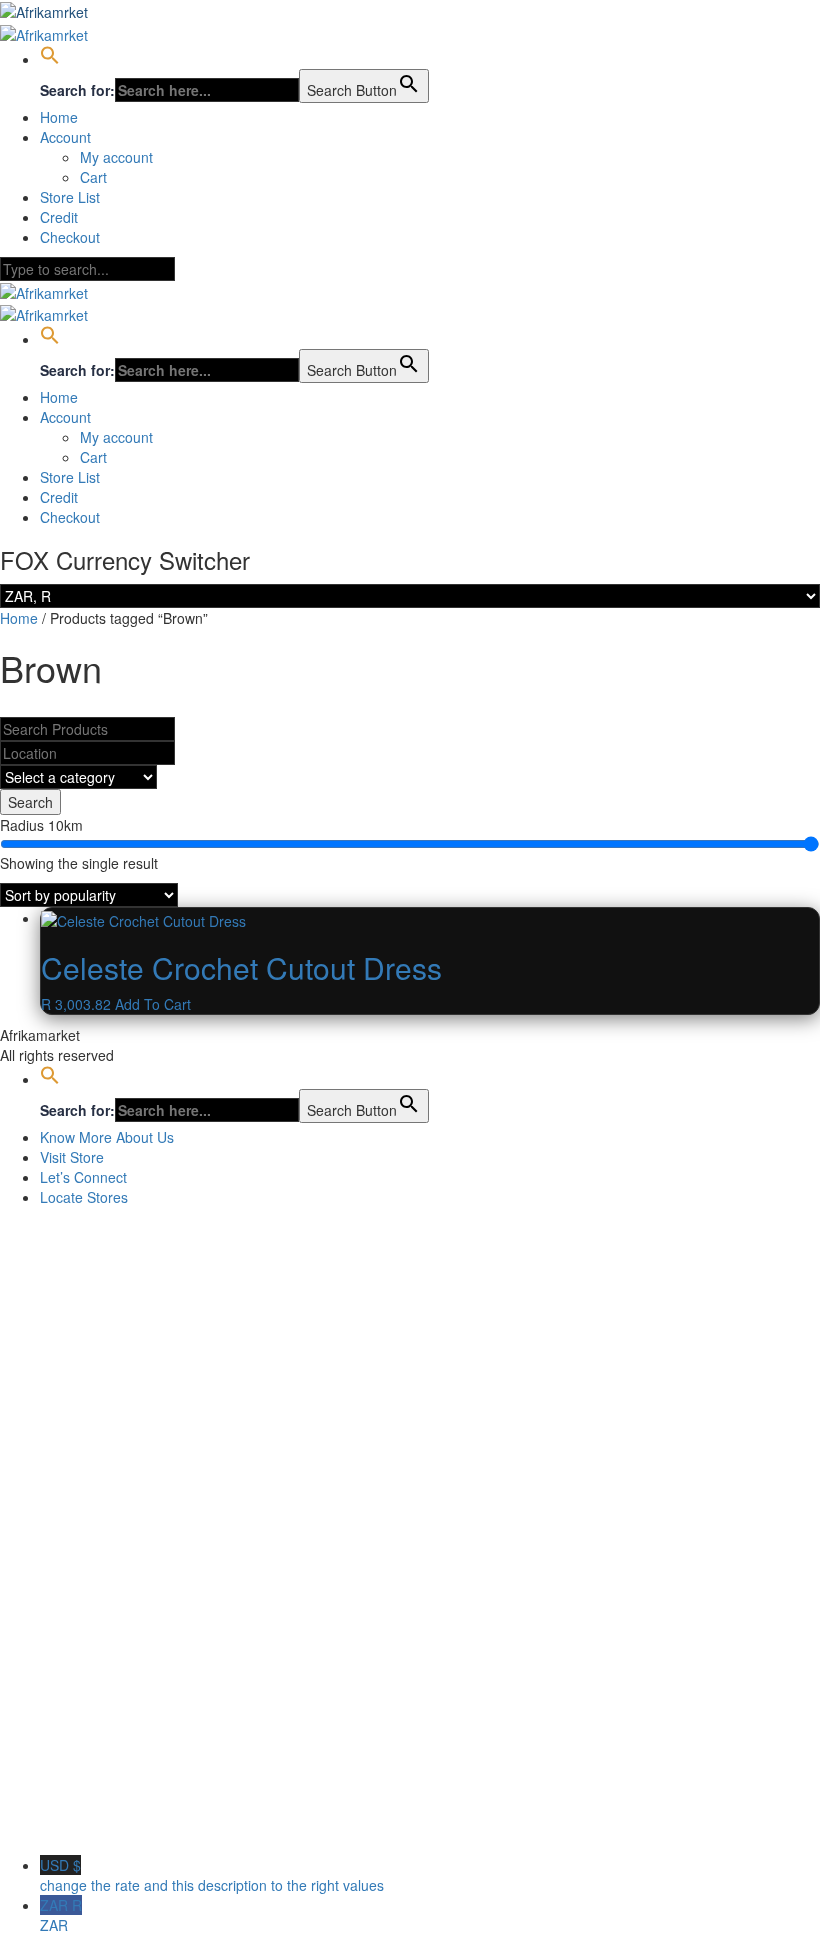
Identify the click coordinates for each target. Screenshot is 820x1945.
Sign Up (111, 1825)
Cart (93, 177)
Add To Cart (153, 1004)
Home (59, 117)
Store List (70, 197)
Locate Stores (84, 1197)
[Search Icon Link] (50, 59)
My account (116, 157)
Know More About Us (107, 1137)
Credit (59, 217)
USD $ (212, 1875)
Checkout (70, 237)
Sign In (160, 1825)
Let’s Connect (83, 1177)
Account (65, 137)
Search (30, 802)
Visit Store (72, 1157)
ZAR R (61, 1915)
